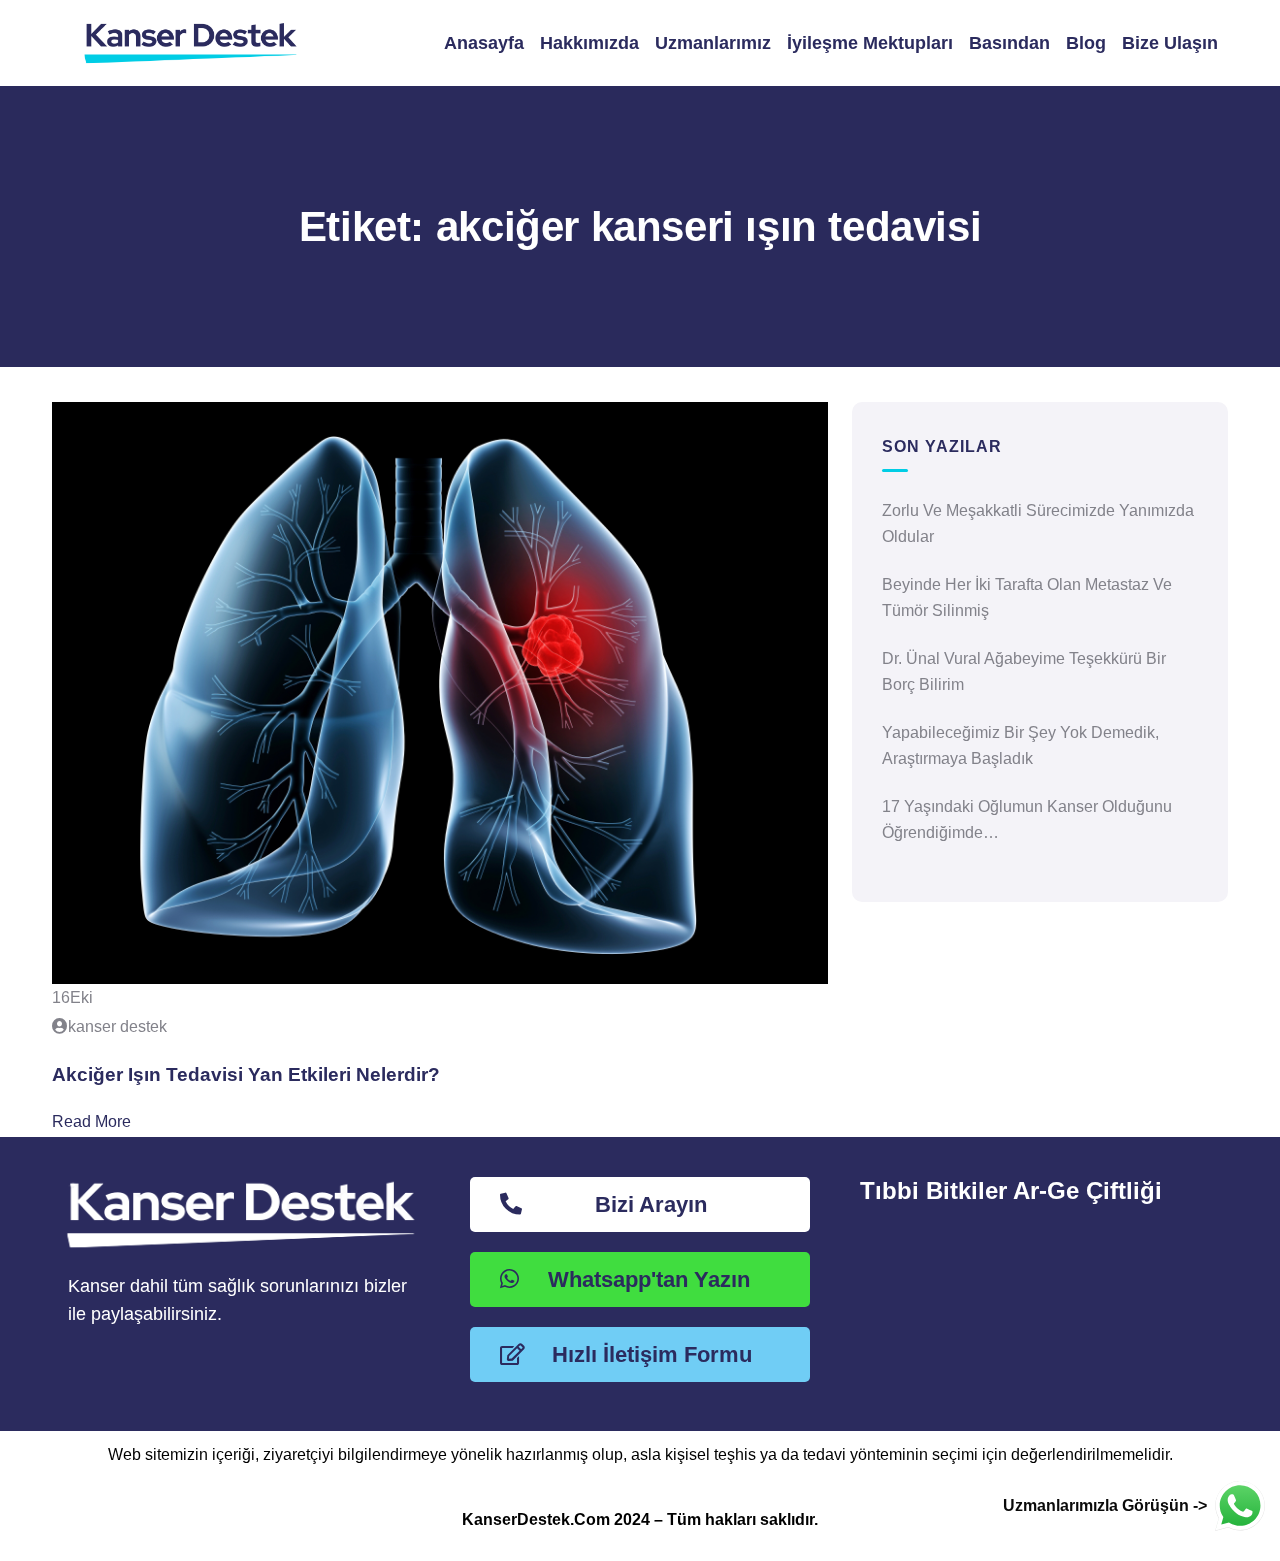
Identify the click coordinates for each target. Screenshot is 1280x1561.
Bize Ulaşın (1170, 43)
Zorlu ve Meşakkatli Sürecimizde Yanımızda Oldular (1038, 523)
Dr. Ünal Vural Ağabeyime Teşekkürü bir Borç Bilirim (1024, 671)
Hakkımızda (589, 43)
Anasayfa (484, 43)
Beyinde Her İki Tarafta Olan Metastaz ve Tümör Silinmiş (1027, 597)
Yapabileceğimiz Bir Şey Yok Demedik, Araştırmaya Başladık (1020, 745)
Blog (1086, 43)
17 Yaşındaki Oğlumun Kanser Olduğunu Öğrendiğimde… (1027, 819)
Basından (1009, 43)
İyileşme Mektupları (870, 43)
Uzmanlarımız (713, 43)
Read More (91, 1121)
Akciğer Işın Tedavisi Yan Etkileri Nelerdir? (246, 1074)
